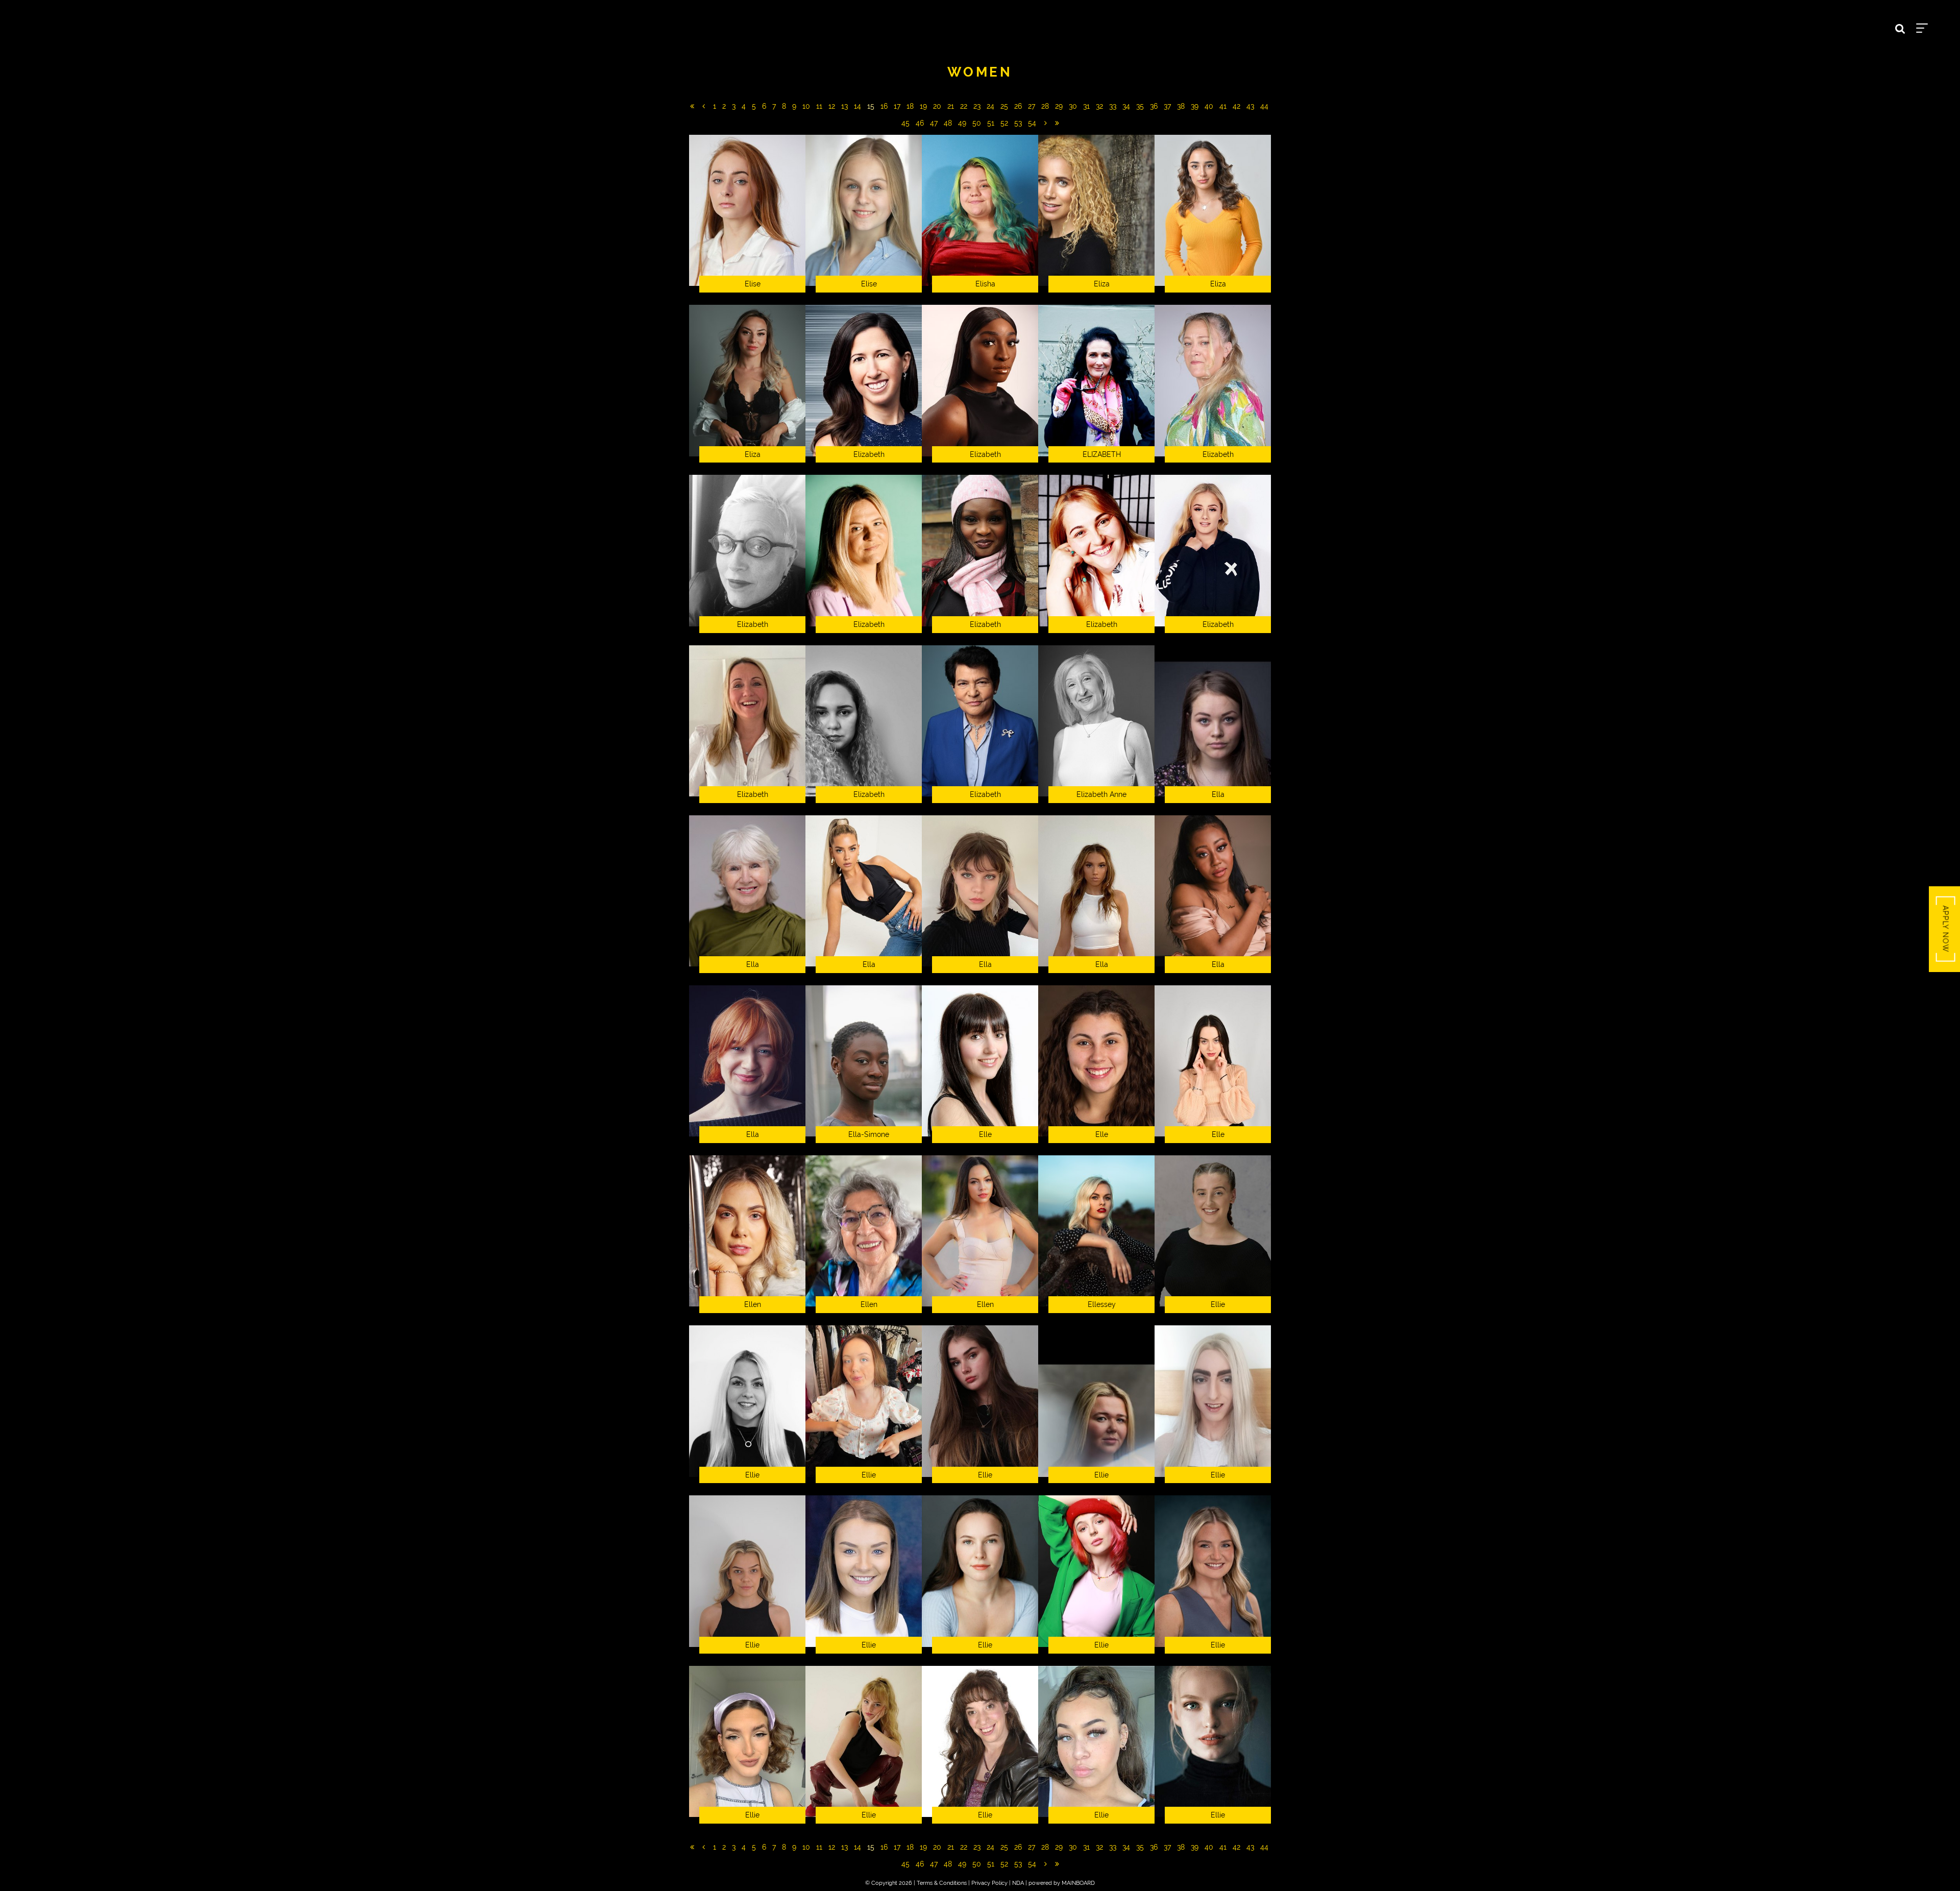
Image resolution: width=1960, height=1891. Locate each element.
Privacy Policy (989, 1883)
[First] (692, 106)
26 (1018, 106)
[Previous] (704, 106)
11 (819, 106)
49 (962, 123)
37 (1167, 106)
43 (1250, 106)
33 (1113, 106)
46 (920, 123)
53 (1018, 123)
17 (897, 106)
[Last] (1057, 123)
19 (923, 106)
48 (948, 123)
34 (1126, 106)
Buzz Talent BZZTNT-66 (103, 26)
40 (1209, 106)
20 (937, 106)
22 (964, 106)
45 (905, 123)
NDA (1018, 1883)
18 (910, 106)
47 (934, 123)
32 (1099, 106)
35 (1140, 106)
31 (1086, 106)
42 (1236, 106)
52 (1004, 123)
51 (991, 123)
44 (1264, 106)
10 (806, 106)
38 (1181, 106)
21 (951, 106)
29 (1059, 106)
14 (857, 106)
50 (977, 123)
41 (1223, 106)
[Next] (1046, 123)
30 (1073, 106)
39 (1195, 106)
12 (832, 106)
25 (1004, 106)
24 (990, 106)
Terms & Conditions (942, 1883)
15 (871, 106)
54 (1032, 123)
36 (1154, 106)
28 (1045, 106)
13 (844, 106)
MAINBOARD (1078, 1883)
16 (884, 106)
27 (1032, 106)
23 (977, 106)
